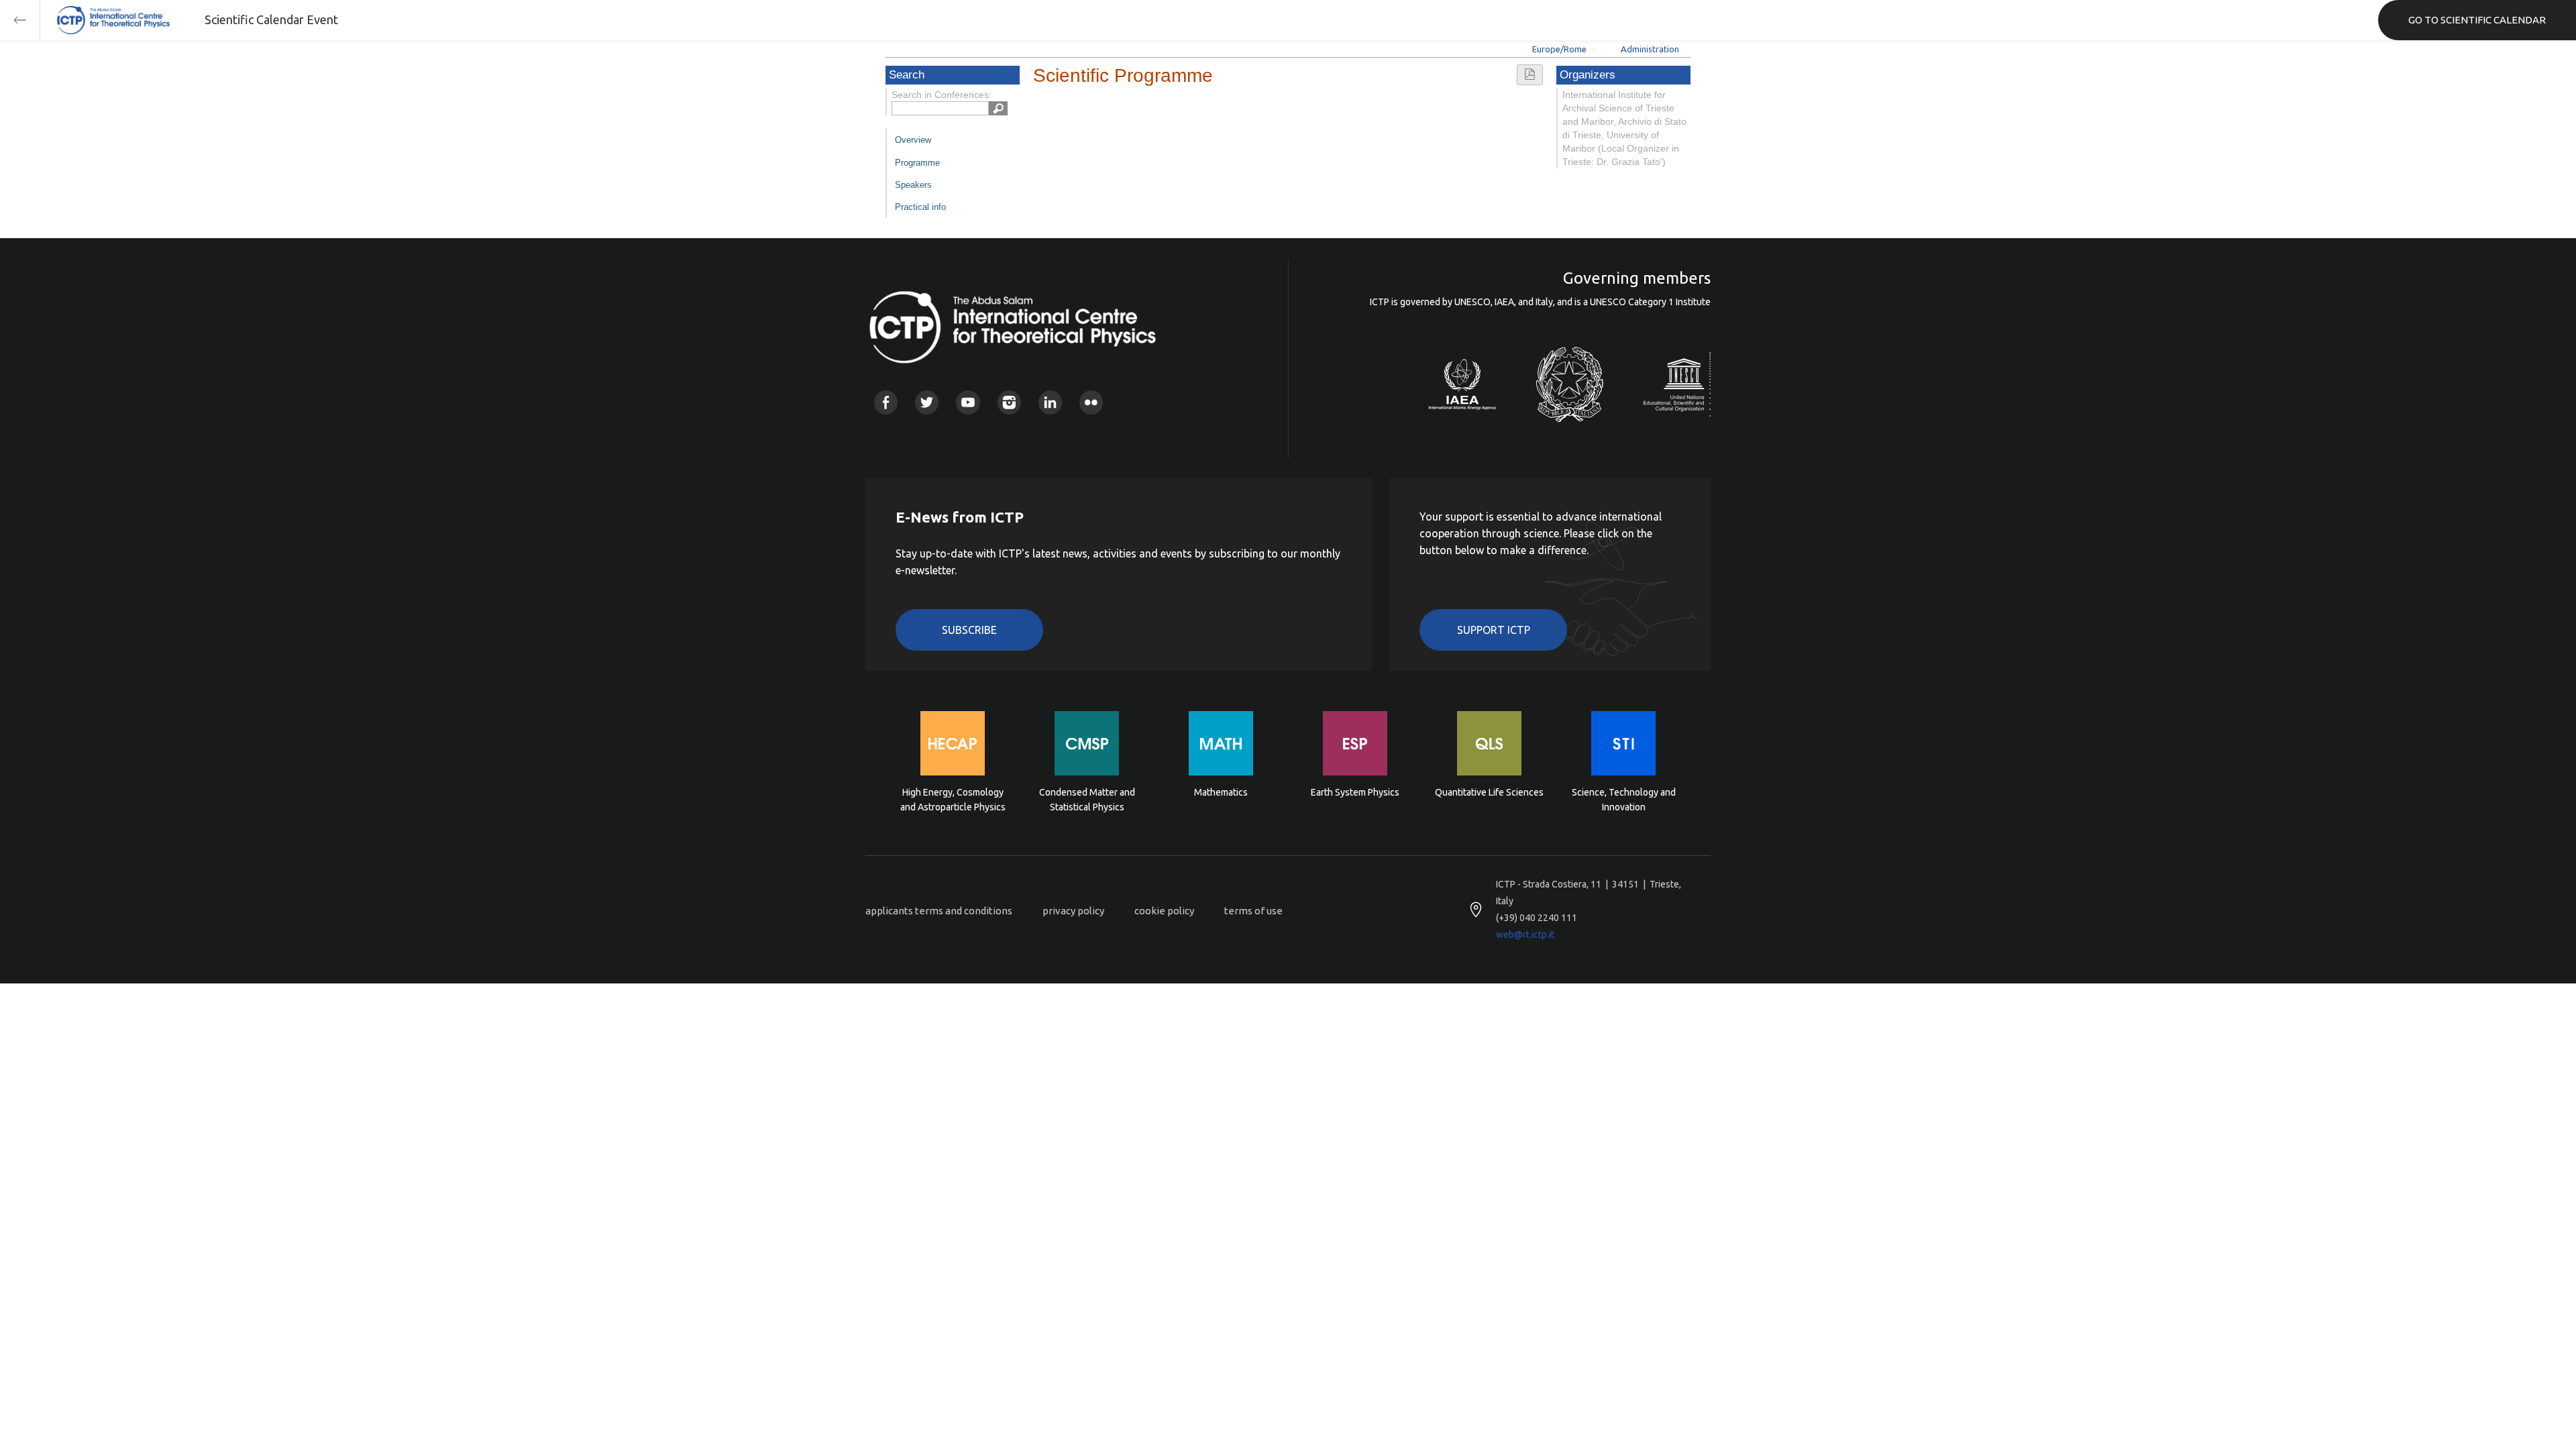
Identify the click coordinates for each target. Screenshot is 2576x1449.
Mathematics (1221, 792)
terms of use (1253, 911)
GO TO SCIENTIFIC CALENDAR (2477, 20)
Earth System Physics (1355, 792)
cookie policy (1164, 911)
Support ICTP (1494, 630)
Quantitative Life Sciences (1489, 792)
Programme (917, 163)
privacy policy (1073, 911)
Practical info (920, 207)
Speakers (913, 185)
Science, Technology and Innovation (1624, 800)
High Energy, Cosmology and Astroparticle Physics (953, 800)
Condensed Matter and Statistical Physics (1087, 800)
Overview (913, 140)
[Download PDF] (1530, 75)
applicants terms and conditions (939, 911)
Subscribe (969, 630)
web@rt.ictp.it (1525, 934)
